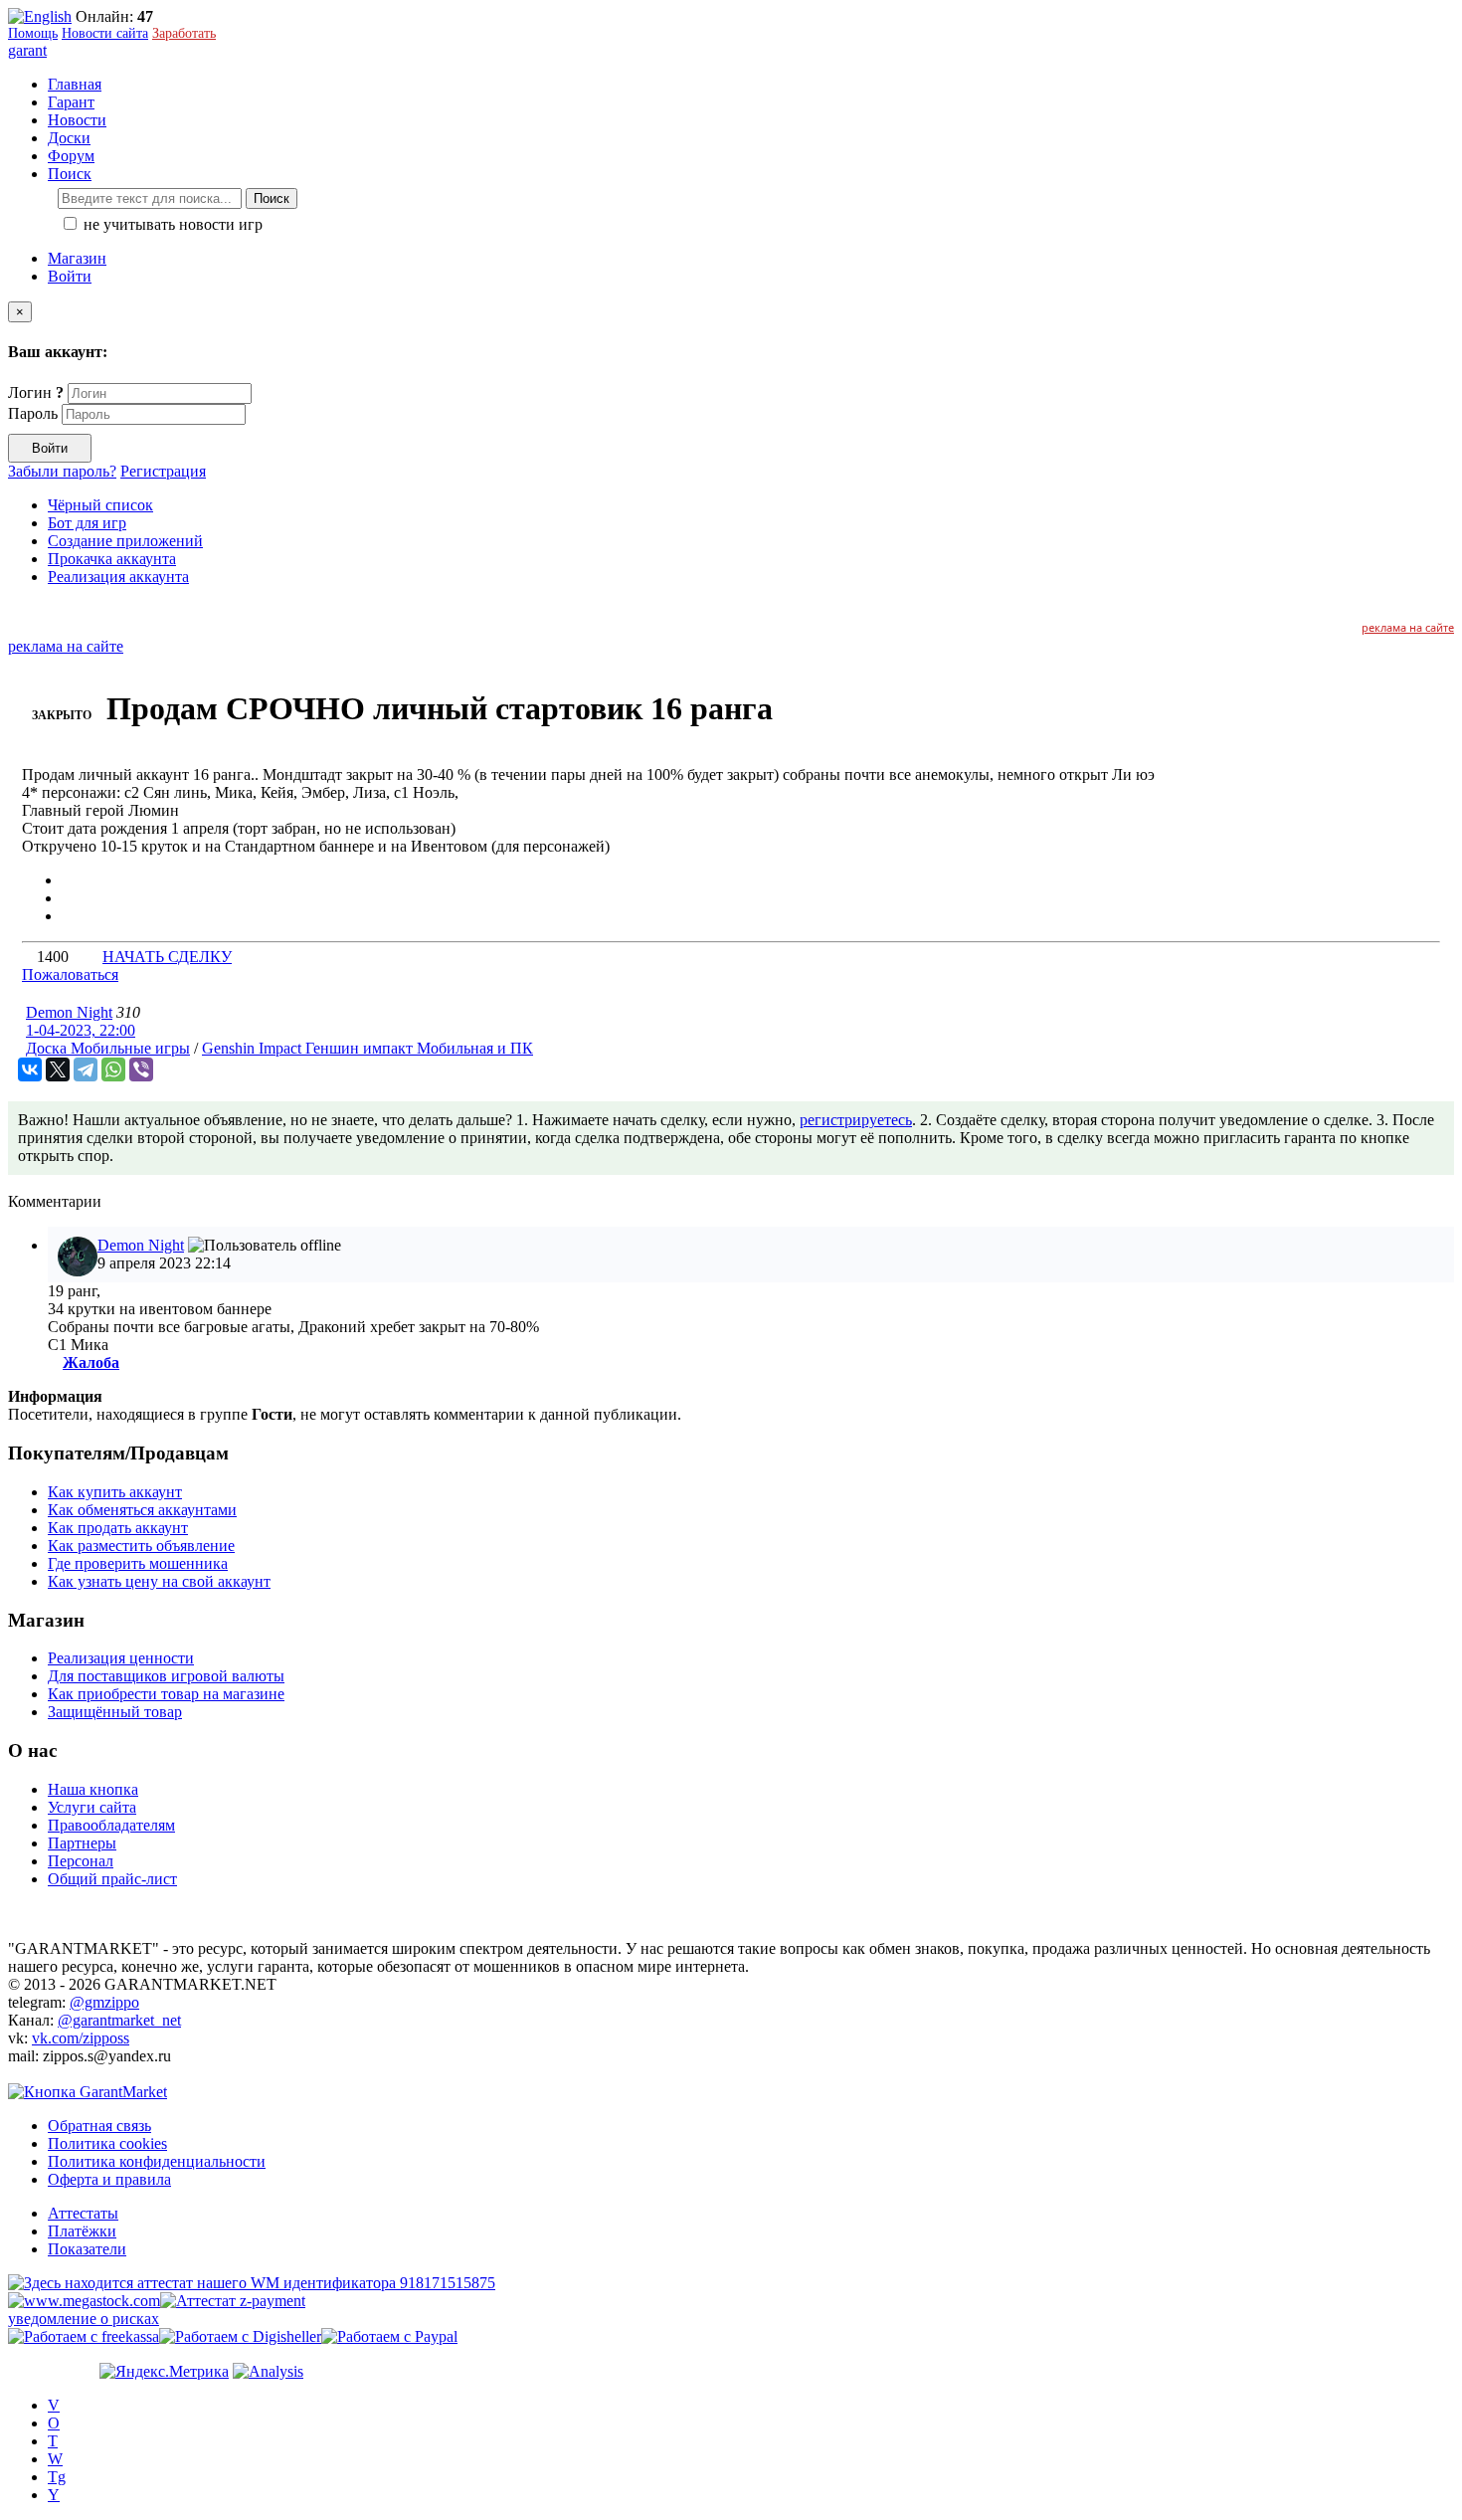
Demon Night (69, 1012)
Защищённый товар (115, 1712)
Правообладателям (111, 1825)
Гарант (71, 102)
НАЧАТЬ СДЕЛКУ (167, 957)
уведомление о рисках (84, 2319)
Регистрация (163, 471)
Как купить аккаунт (115, 1492)
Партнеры (82, 1843)
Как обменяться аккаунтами (142, 1510)
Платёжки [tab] (82, 2231)
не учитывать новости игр (171, 224)
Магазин (77, 258)
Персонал (81, 1861)
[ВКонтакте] (30, 1069)
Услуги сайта (92, 1807)
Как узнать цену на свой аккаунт (159, 1581)
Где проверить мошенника (138, 1563)
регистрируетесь (856, 1120)
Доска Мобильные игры (108, 1048)
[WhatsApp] (113, 1069)
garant (27, 50)
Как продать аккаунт (118, 1528)
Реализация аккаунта (118, 577)
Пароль (33, 413)
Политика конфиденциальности (157, 2161)
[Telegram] (86, 1069)
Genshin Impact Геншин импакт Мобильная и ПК (367, 1048)
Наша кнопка (93, 1789)
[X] (58, 1069)
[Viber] (141, 1069)
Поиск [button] (70, 174)
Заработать (184, 33)
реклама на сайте (1408, 627)
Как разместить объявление (141, 1546)
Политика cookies (107, 2143)
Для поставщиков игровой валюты (166, 1676)
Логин (36, 392)
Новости (77, 120)
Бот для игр (87, 523)
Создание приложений (125, 541)
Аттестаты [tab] (83, 2213)
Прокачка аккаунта (112, 559)
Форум (71, 156)
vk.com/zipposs (81, 2038)
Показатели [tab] (87, 2249)
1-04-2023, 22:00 (81, 1030)
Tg (57, 2477)
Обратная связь (99, 2126)
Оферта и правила (109, 2179)
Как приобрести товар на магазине (166, 1694)
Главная (75, 84)
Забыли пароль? (62, 471)
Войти (70, 276)
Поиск (272, 198)
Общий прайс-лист (112, 1879)
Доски (69, 138)
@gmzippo (104, 2002)
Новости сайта (105, 33)
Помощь (33, 33)
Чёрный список (100, 505)
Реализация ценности (121, 1658)
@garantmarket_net (119, 2020)
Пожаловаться (70, 974)
